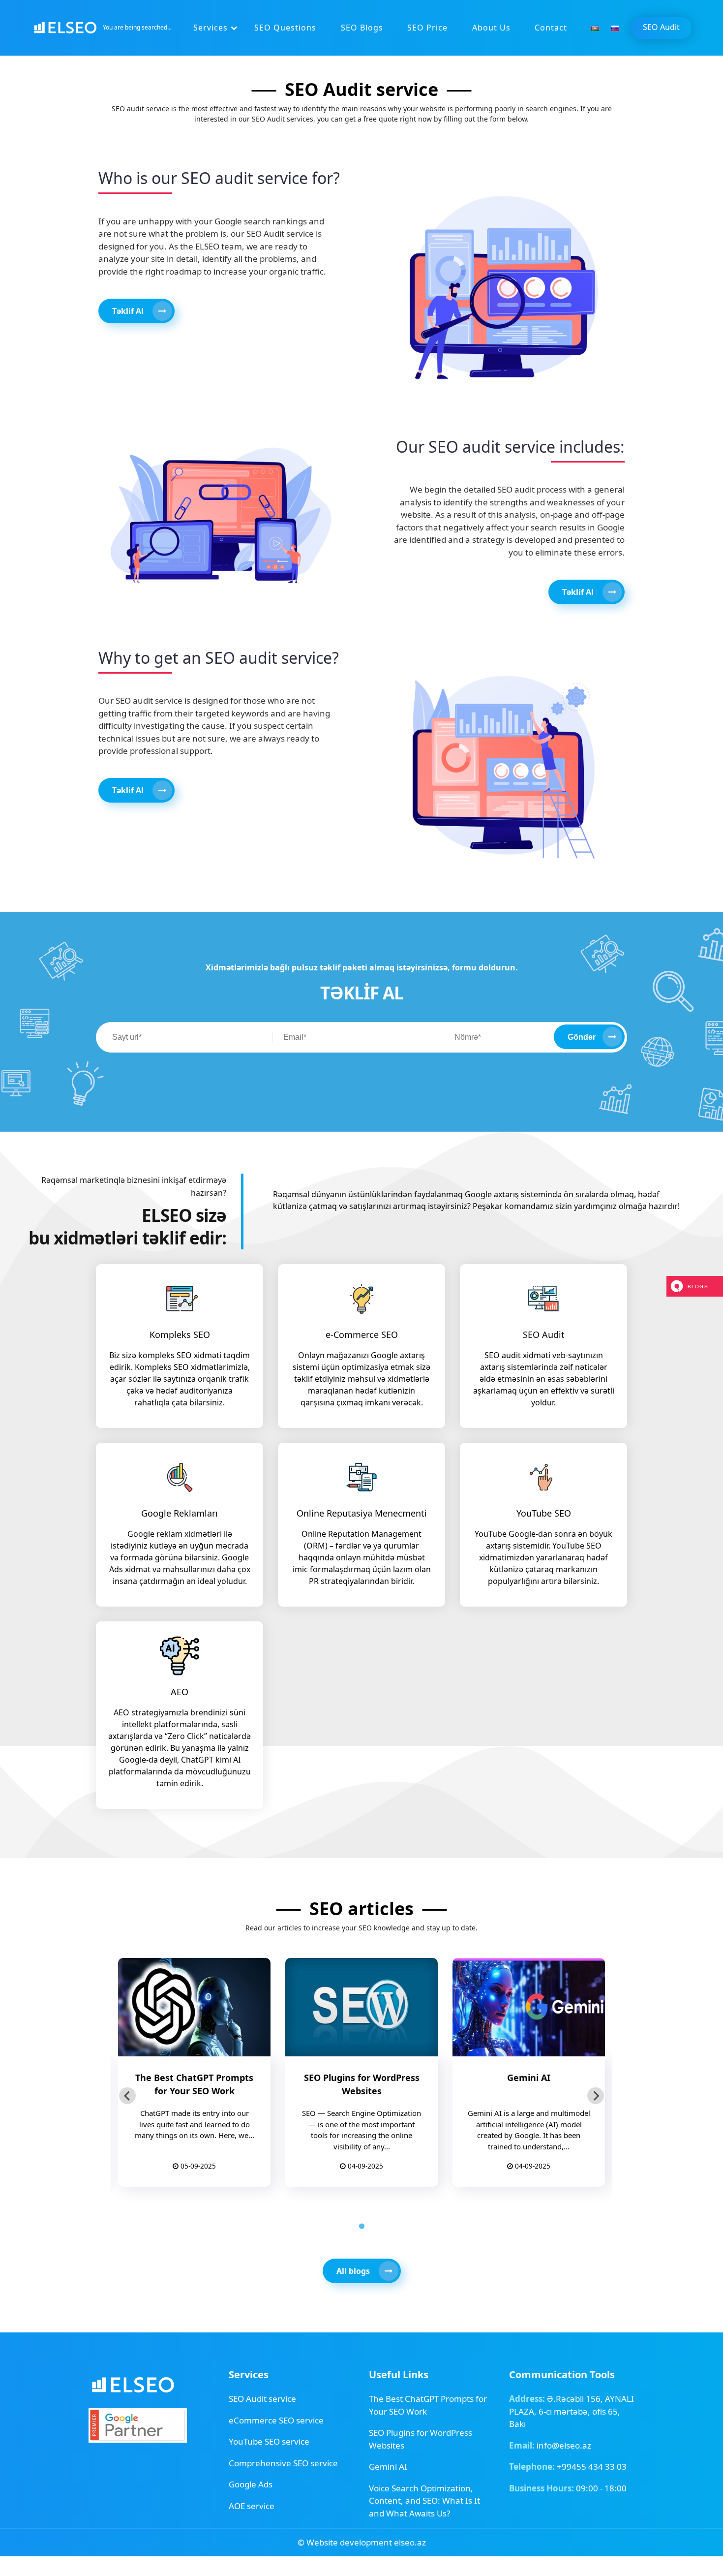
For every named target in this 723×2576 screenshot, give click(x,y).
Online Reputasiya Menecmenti (362, 1513)
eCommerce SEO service (276, 2420)
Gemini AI (388, 2467)
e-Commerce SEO (362, 1335)
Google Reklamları (180, 1513)
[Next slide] (596, 2096)
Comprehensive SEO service (283, 2463)
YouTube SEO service (269, 2441)
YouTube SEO (544, 1513)
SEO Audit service (262, 2399)
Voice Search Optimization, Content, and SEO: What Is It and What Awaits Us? (424, 2501)
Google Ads (251, 2484)
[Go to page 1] (361, 2226)
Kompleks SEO (180, 1335)
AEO (180, 1692)
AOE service (252, 2506)
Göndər (582, 1037)
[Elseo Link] (133, 2384)
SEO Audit (661, 27)
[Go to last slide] (127, 2096)
